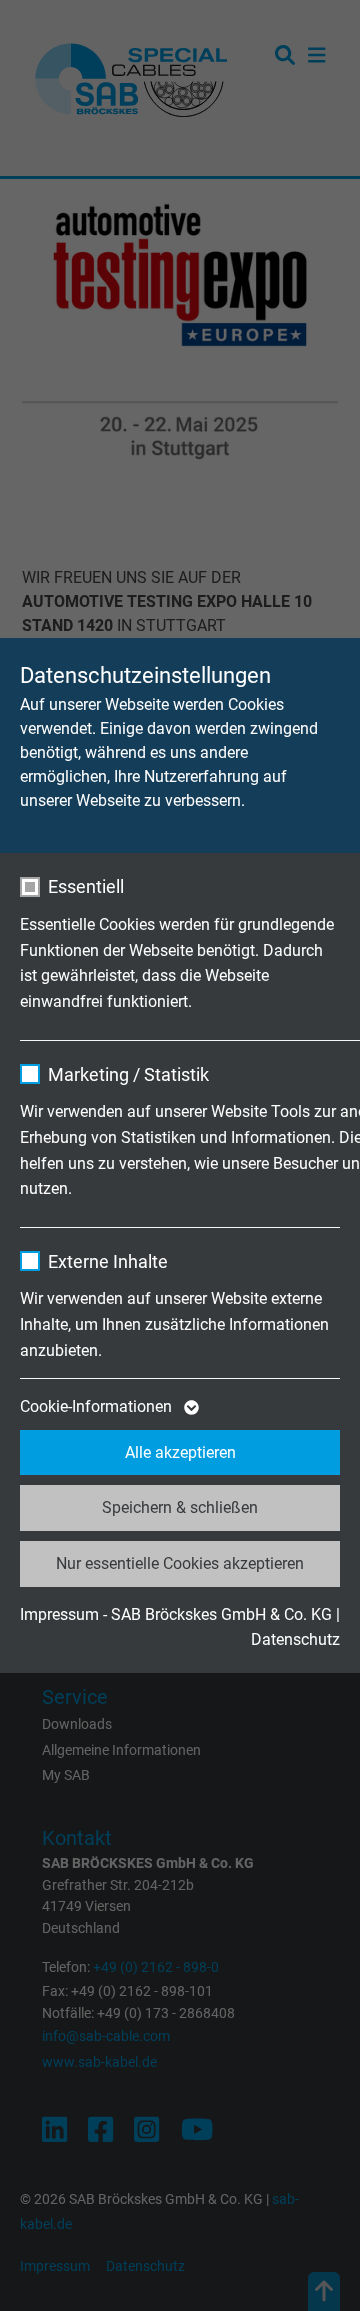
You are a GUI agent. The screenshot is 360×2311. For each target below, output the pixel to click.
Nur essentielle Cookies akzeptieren (180, 1563)
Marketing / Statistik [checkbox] (128, 1074)
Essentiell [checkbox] (86, 886)
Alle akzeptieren (180, 1452)
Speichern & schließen (180, 1507)
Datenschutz (295, 1639)
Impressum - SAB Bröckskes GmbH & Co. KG (176, 1614)
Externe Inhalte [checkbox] (108, 1261)
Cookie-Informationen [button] (98, 1406)
